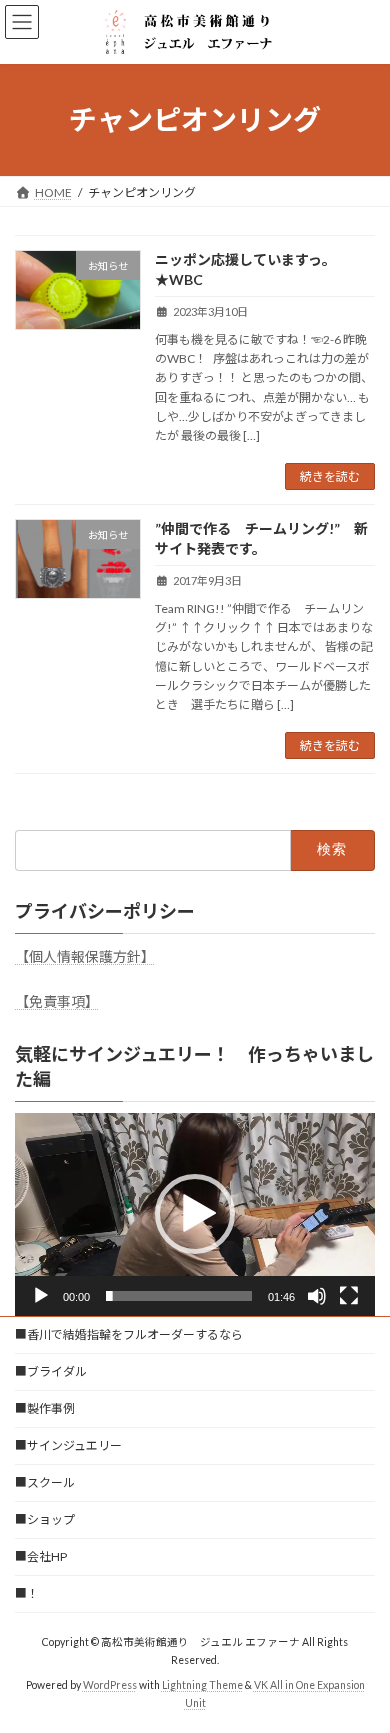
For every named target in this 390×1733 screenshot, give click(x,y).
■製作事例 (45, 1408)
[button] (195, 1214)
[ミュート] (317, 1296)
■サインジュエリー (68, 1445)
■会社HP (41, 1556)
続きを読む (330, 476)
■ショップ (45, 1519)
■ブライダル (51, 1371)
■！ (27, 1593)
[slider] (179, 1296)
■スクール (45, 1482)
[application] (195, 1214)
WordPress (110, 1684)
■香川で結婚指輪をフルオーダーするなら (129, 1334)
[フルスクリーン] (349, 1296)
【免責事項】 (57, 1001)
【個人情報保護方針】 (85, 956)
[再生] (41, 1296)
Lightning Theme (202, 1684)
